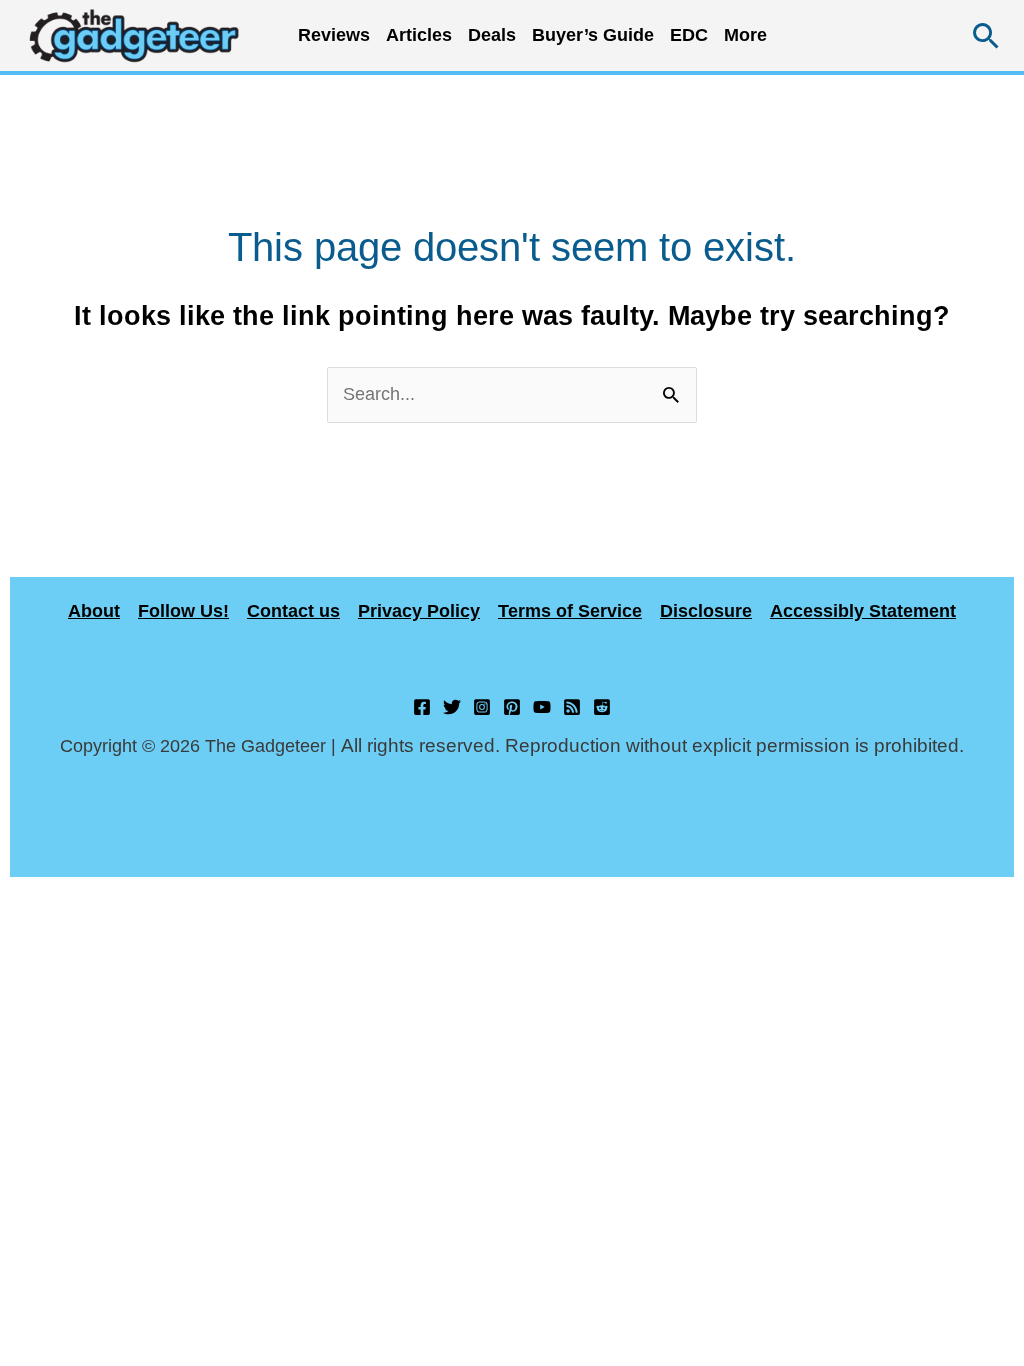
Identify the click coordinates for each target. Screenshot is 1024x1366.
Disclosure (706, 611)
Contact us (293, 611)
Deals (492, 35)
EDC (689, 35)
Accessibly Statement (863, 611)
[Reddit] (602, 707)
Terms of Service (570, 611)
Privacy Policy (419, 611)
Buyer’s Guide (593, 35)
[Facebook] (422, 707)
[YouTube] (542, 707)
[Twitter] (452, 707)
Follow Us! (183, 611)
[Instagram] (482, 707)
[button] (986, 35)
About (94, 611)
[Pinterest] (512, 707)
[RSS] (572, 707)
